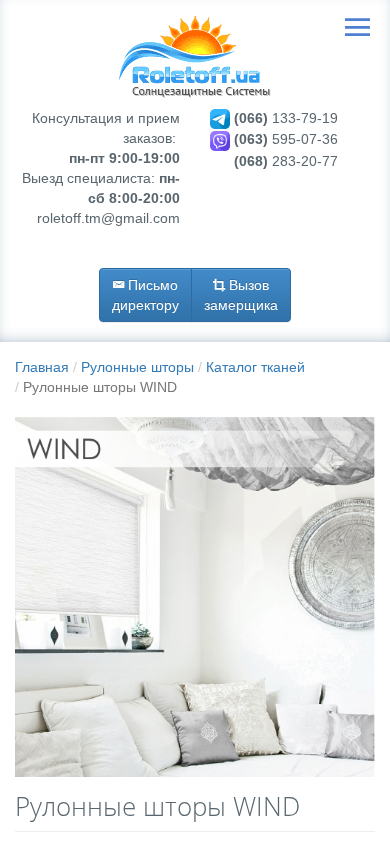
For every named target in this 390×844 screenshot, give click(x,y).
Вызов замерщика (241, 295)
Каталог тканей (255, 367)
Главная (42, 367)
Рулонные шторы (137, 367)
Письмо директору (145, 295)
